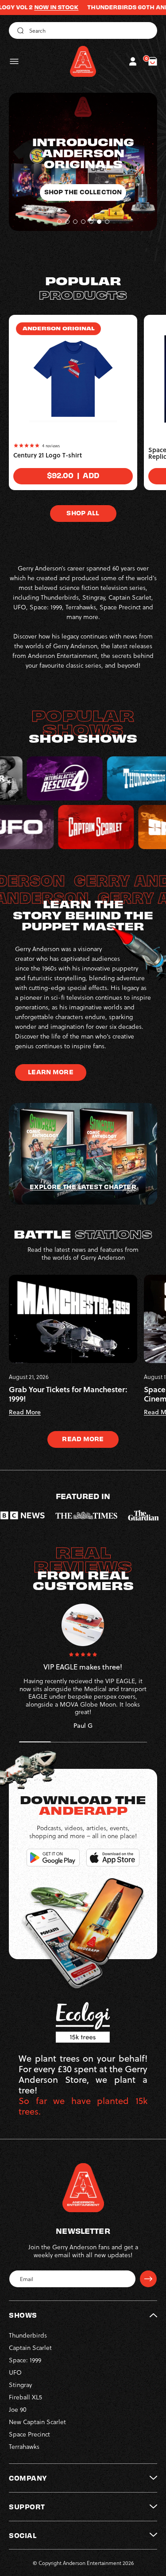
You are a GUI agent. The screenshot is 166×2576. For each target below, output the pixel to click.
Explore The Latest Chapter (83, 1186)
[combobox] (83, 30)
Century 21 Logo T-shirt (48, 455)
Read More (83, 1439)
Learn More (50, 1072)
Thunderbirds (28, 2335)
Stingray (20, 2385)
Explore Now (83, 181)
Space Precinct (29, 2434)
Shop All (83, 513)
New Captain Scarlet (37, 2422)
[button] (14, 61)
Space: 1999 (25, 2360)
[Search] (19, 30)
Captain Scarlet (30, 2347)
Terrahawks (24, 2446)
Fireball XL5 (25, 2397)
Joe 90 (18, 2409)
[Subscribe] (148, 2279)
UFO (15, 2372)
